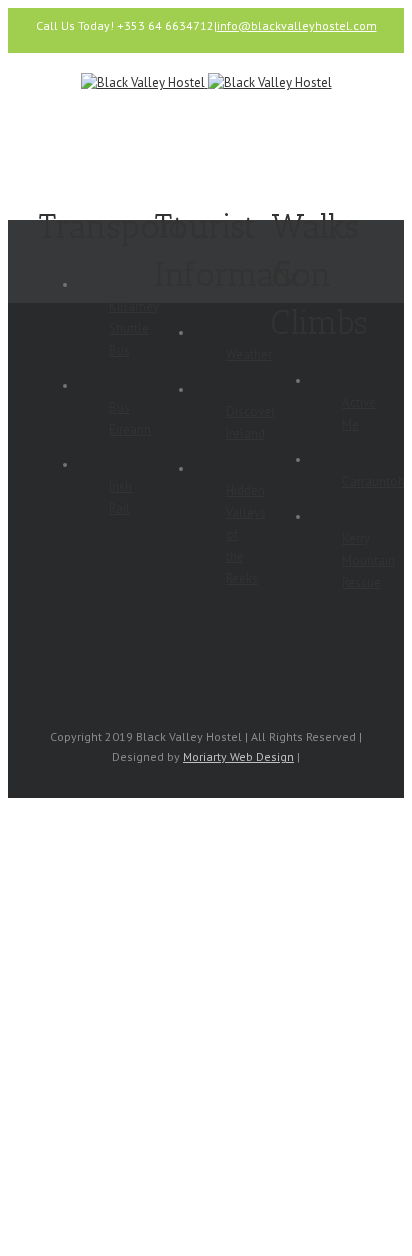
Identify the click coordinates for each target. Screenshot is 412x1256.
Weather (249, 354)
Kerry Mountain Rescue (368, 560)
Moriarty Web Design (238, 756)
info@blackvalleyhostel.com (297, 25)
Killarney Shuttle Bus (134, 328)
